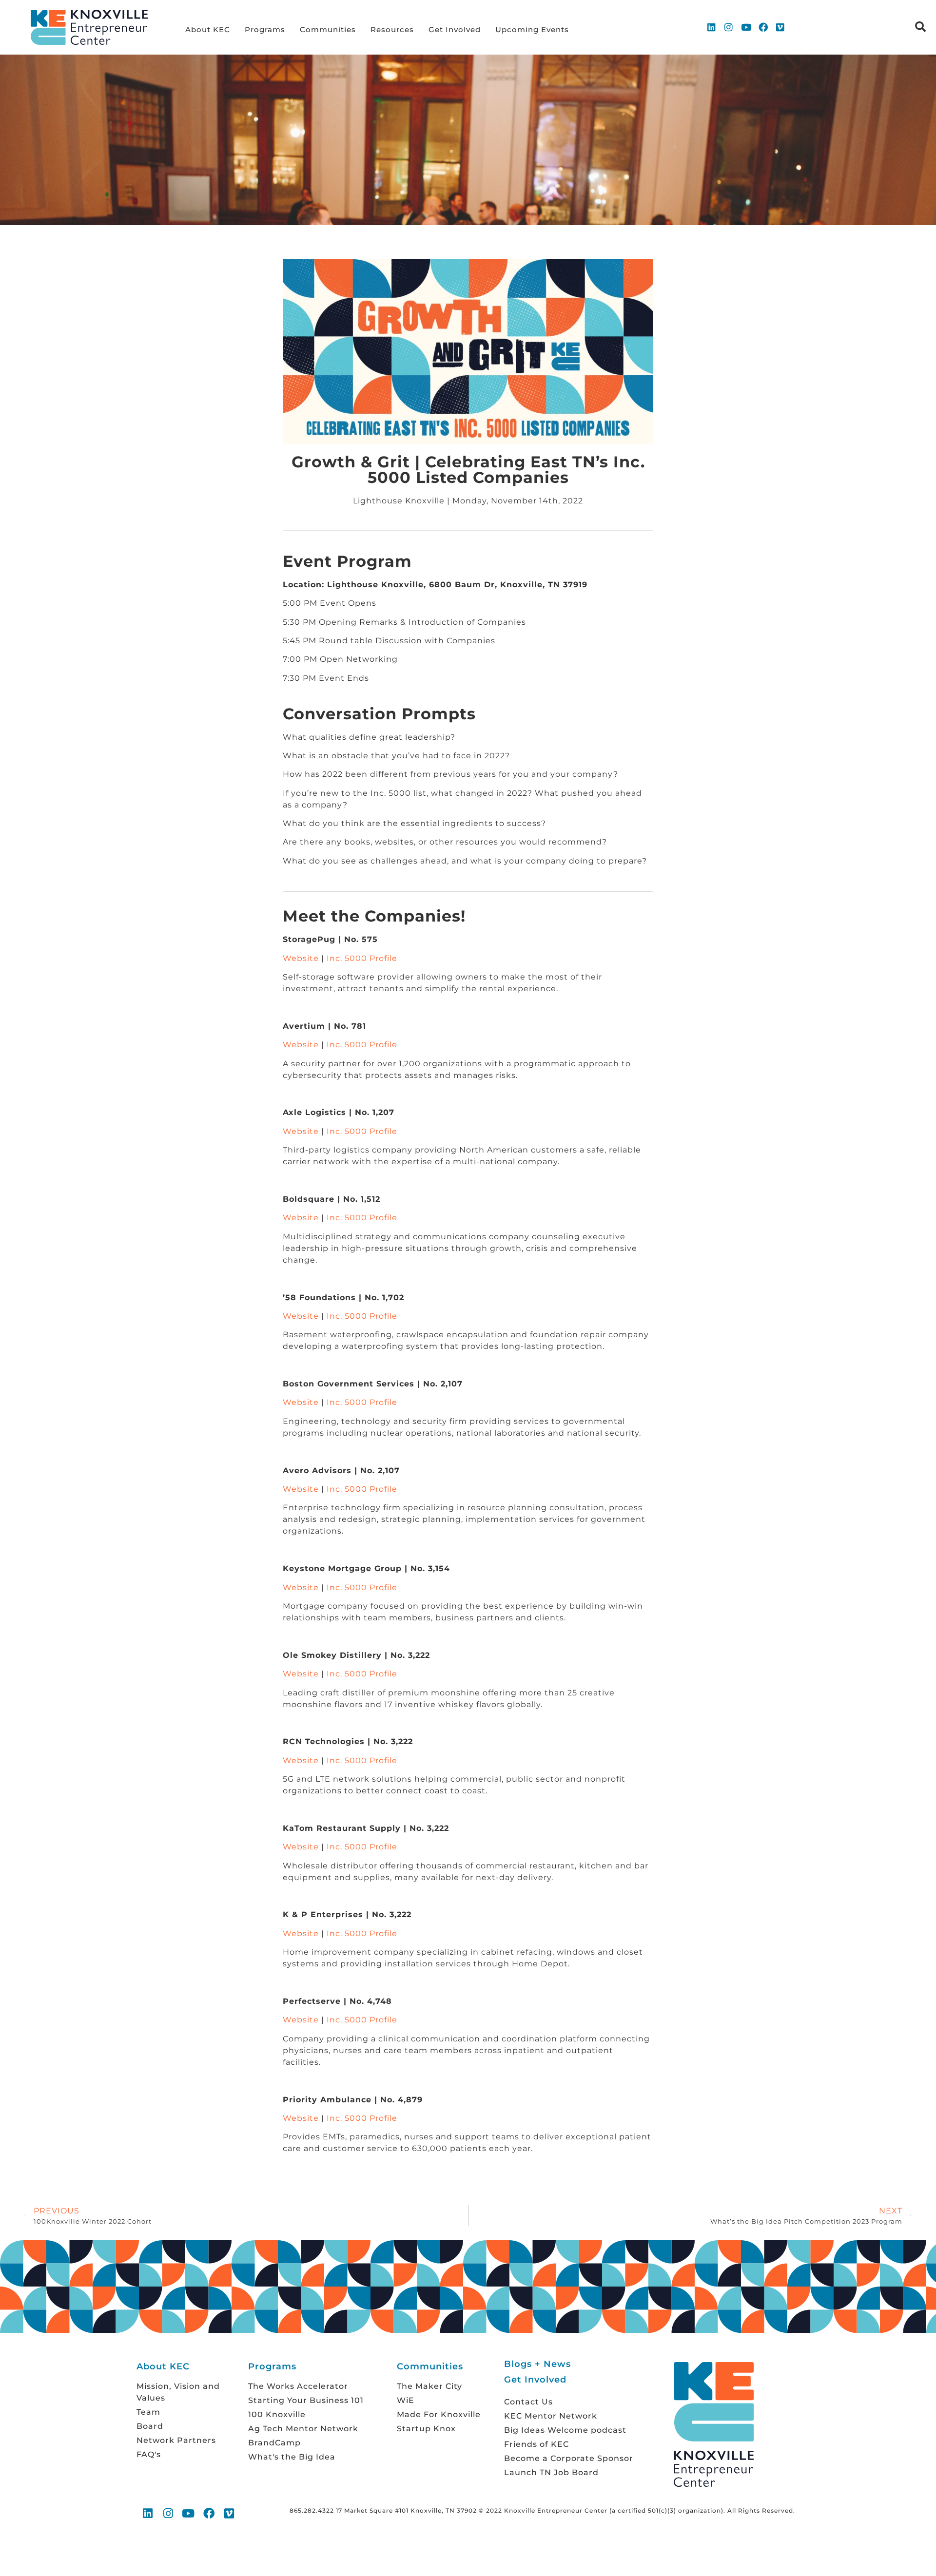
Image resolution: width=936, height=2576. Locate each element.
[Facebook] (763, 27)
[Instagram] (729, 27)
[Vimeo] (780, 27)
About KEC (208, 29)
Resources (392, 29)
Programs (265, 29)
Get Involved (455, 29)
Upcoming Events (532, 29)
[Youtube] (746, 27)
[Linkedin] (712, 27)
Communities (328, 29)
